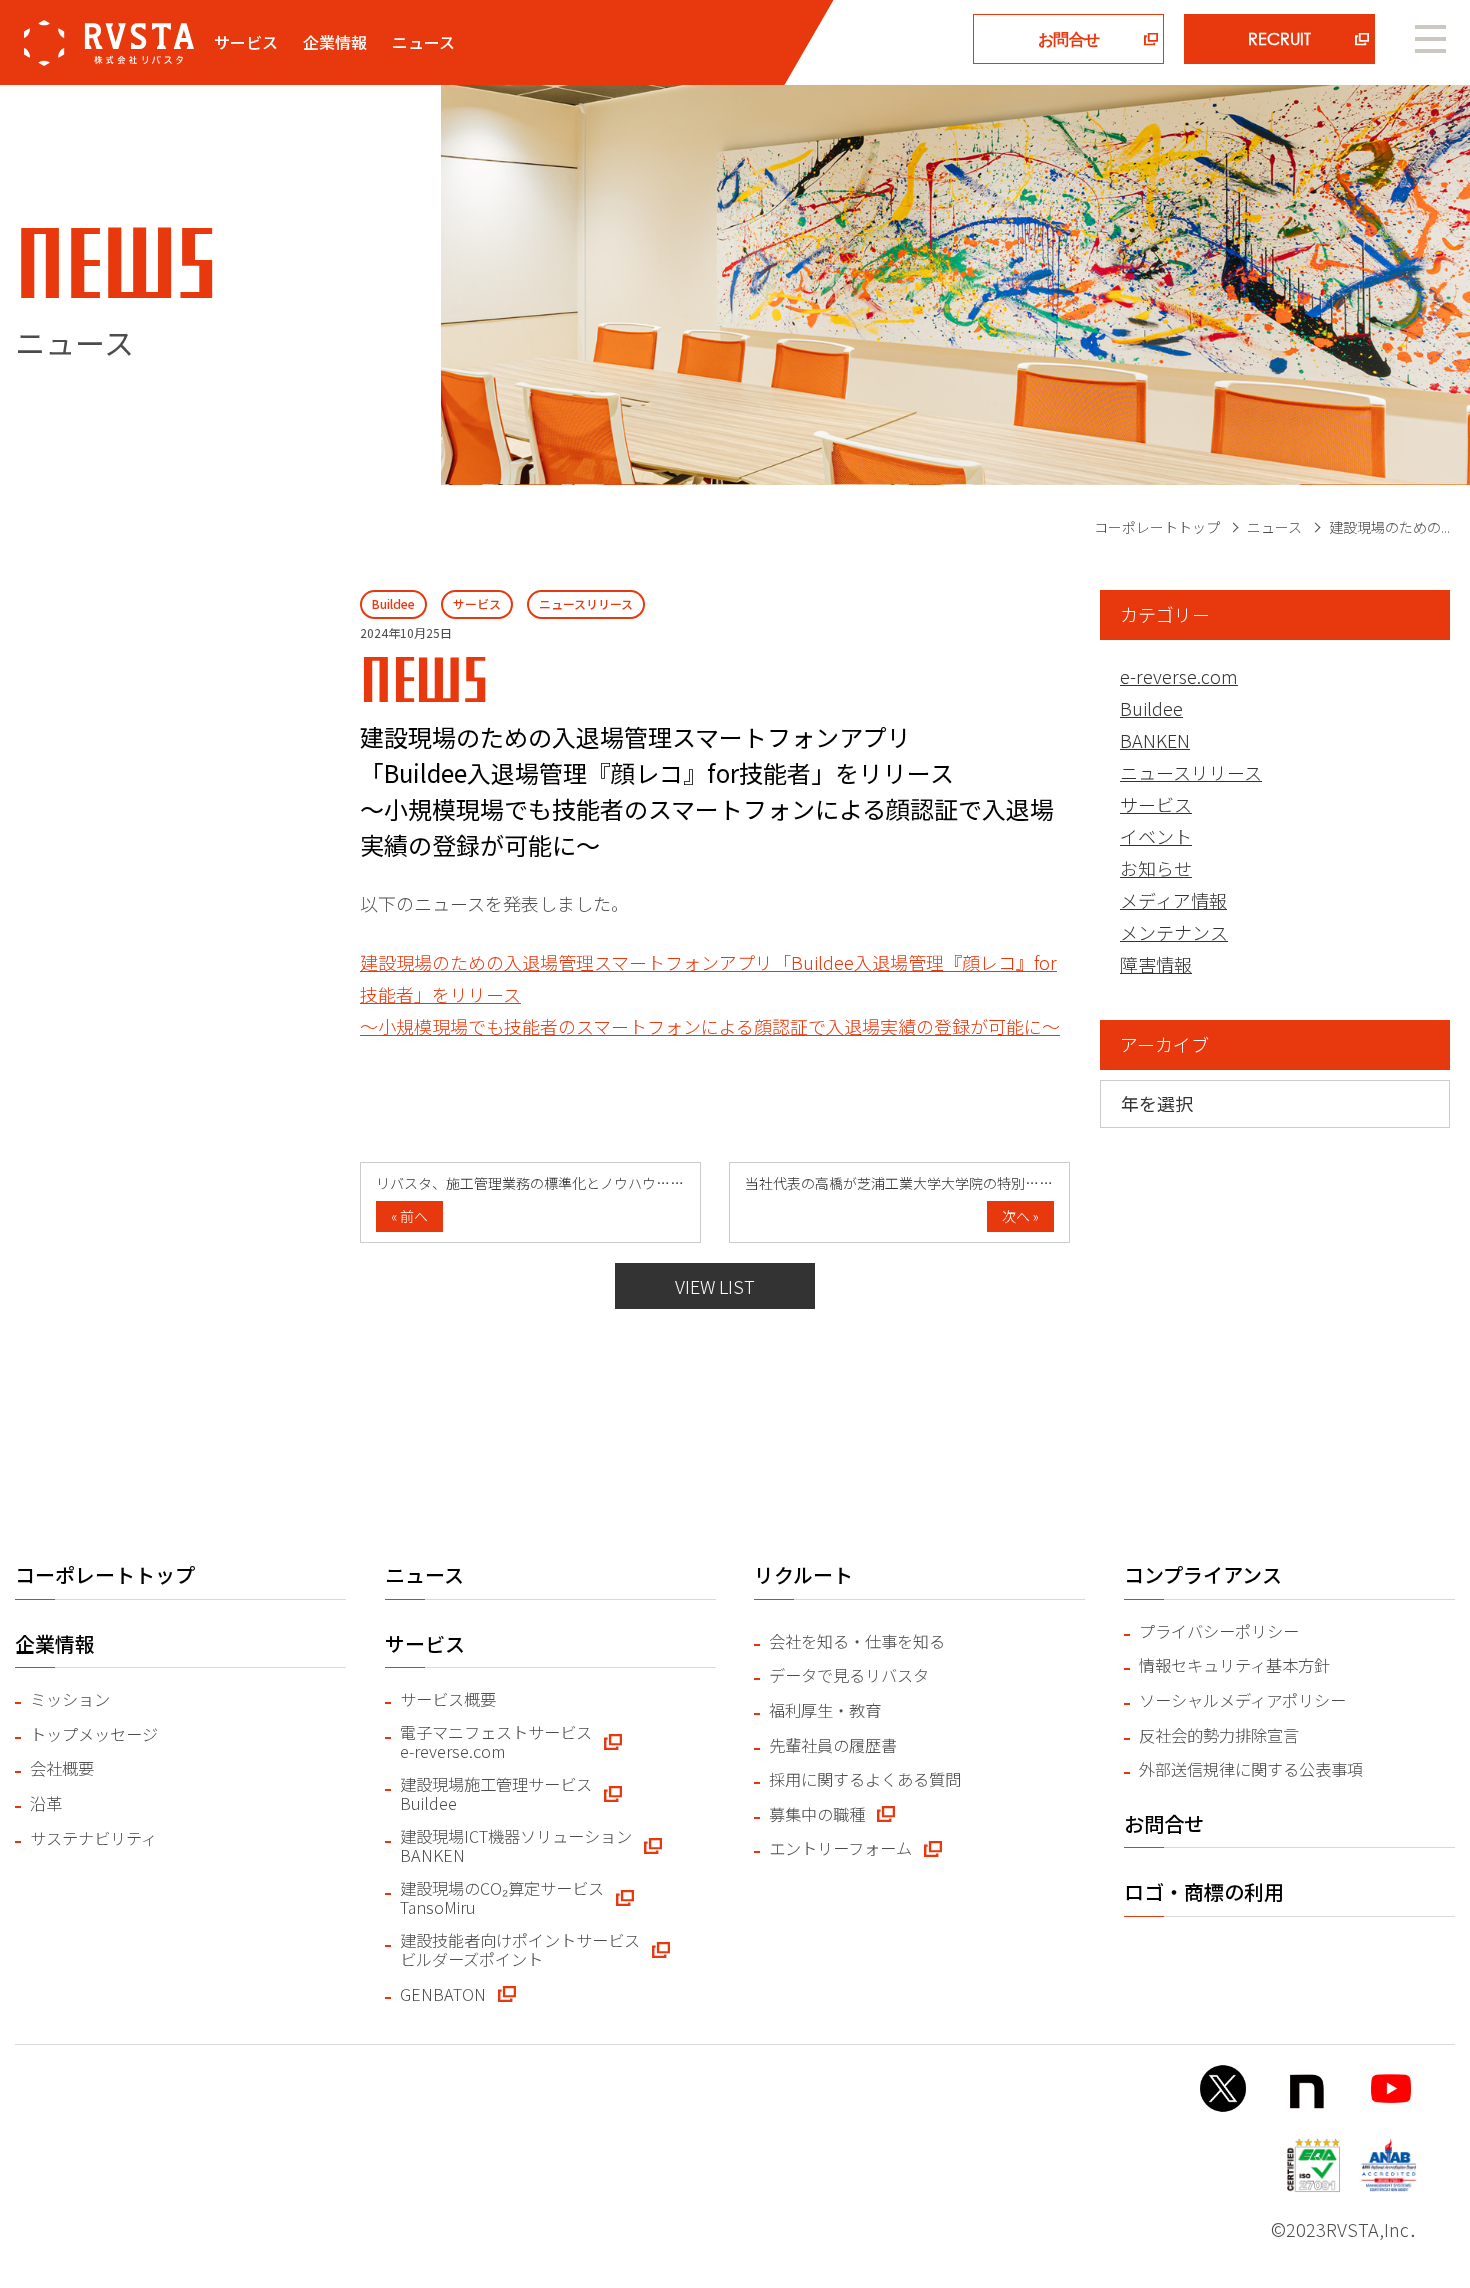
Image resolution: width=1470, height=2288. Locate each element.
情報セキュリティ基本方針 (1234, 1665)
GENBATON (443, 1994)
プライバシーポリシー (1219, 1631)
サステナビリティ (93, 1838)
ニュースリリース (1191, 772)
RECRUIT (1279, 38)
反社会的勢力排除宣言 (1219, 1735)
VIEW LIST (715, 1286)
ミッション (70, 1699)
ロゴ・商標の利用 (1204, 1891)
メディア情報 (1173, 900)
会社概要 (62, 1768)
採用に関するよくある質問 (865, 1779)
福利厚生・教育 (825, 1710)
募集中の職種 (817, 1814)
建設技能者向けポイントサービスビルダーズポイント (520, 1950)
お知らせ (1156, 868)
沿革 (46, 1803)
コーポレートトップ (1157, 527)
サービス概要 (448, 1699)
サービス (1156, 804)
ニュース (423, 42)
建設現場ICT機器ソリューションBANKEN (516, 1846)
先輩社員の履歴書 (833, 1745)
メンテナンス (1174, 932)
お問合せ (1068, 38)
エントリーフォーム (840, 1848)
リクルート (803, 1574)
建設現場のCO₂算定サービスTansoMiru (502, 1898)
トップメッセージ (94, 1734)
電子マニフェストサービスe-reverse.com (496, 1742)
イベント (1156, 836)
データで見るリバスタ (849, 1675)
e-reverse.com (1179, 676)
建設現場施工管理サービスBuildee (496, 1794)
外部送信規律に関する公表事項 (1251, 1769)
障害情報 (1156, 964)
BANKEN (1155, 740)
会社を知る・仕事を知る (857, 1641)
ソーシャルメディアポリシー (1242, 1700)
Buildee (1151, 708)
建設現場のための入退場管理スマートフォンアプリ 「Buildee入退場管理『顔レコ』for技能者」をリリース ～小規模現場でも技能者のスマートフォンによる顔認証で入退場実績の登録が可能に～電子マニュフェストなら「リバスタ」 (109, 42)
